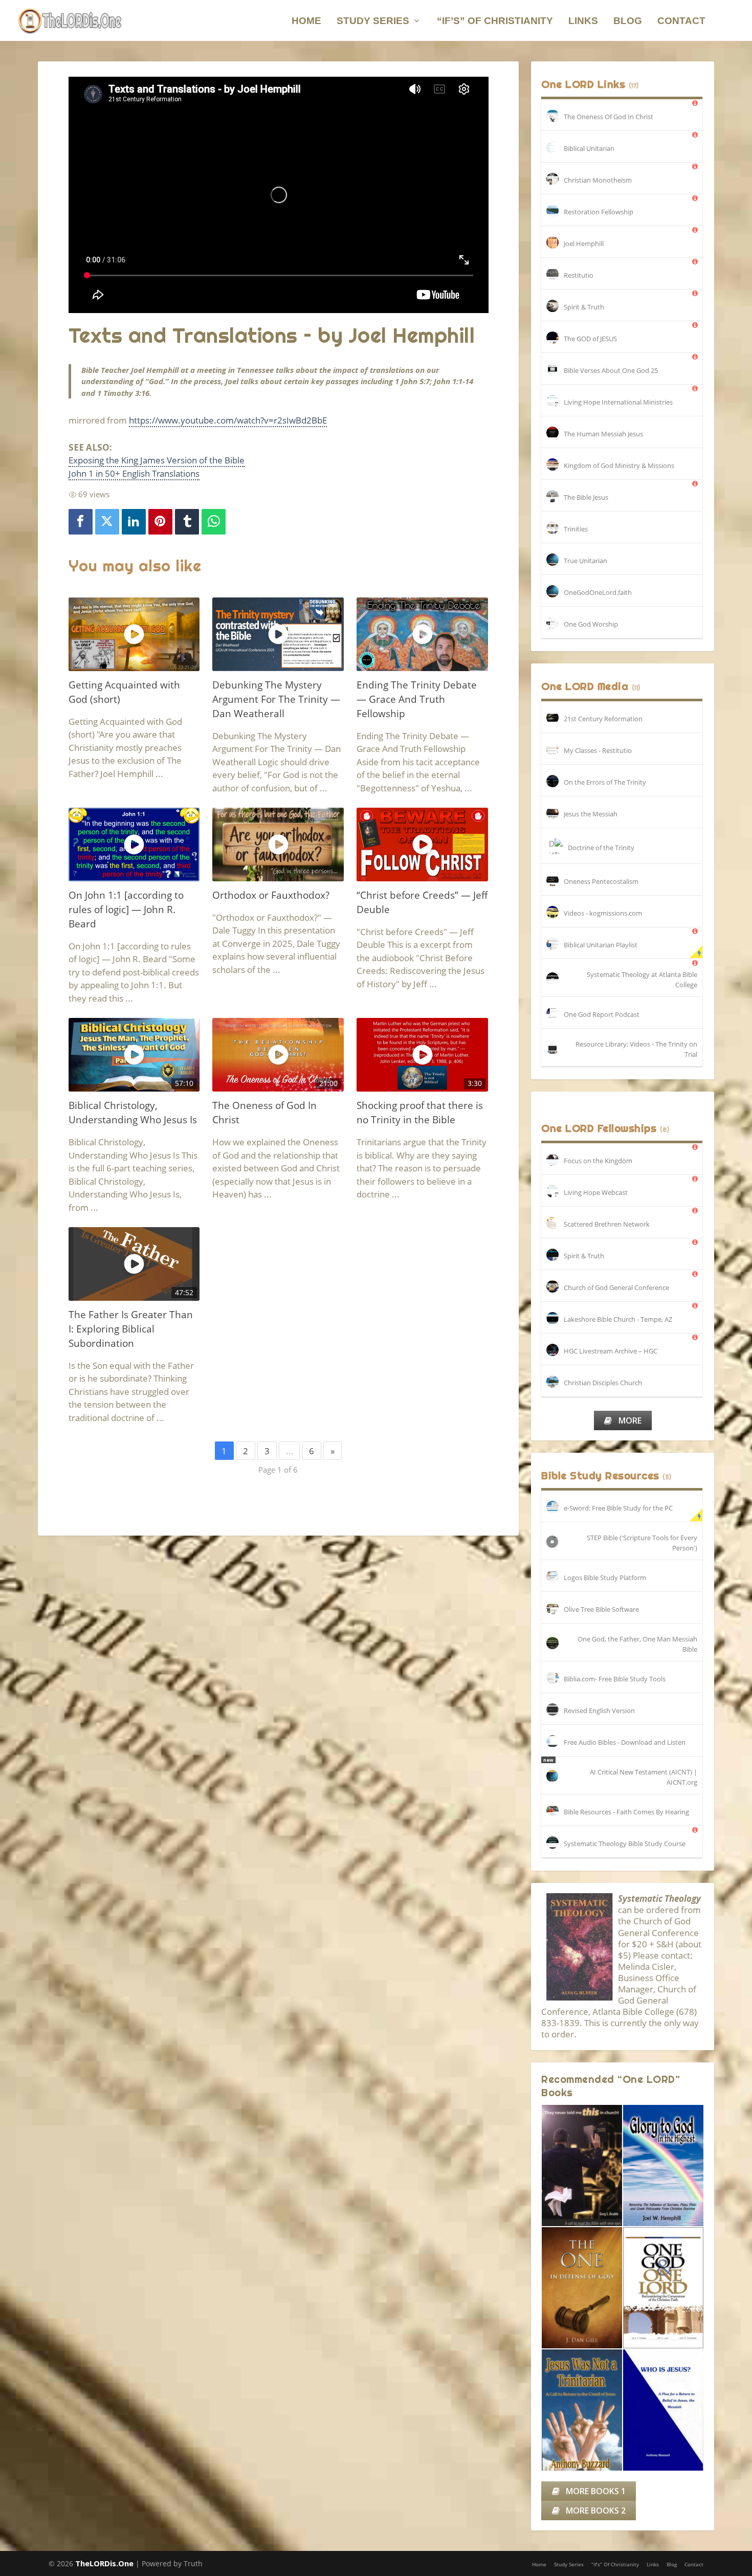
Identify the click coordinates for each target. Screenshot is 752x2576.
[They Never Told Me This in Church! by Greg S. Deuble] (582, 2166)
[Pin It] (161, 522)
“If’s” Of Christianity (495, 21)
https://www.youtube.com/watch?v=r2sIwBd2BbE (228, 420)
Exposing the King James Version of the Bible (157, 460)
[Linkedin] (134, 522)
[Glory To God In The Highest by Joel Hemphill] (663, 2166)
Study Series (373, 21)
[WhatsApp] (214, 522)
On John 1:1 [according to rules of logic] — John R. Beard (126, 909)
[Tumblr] (187, 522)
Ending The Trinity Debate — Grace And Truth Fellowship (417, 699)
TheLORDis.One (104, 2563)
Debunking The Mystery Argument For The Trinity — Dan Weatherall (276, 699)
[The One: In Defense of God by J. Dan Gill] (582, 2288)
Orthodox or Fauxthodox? (271, 895)
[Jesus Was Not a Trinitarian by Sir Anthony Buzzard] (582, 2410)
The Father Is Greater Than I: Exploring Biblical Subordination (131, 1329)
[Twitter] (107, 522)
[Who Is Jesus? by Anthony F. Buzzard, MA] (663, 2410)
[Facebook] (81, 522)
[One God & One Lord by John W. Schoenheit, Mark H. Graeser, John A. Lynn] (663, 2288)
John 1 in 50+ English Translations (134, 473)
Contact (681, 21)
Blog (628, 21)
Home (306, 21)
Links (583, 21)
